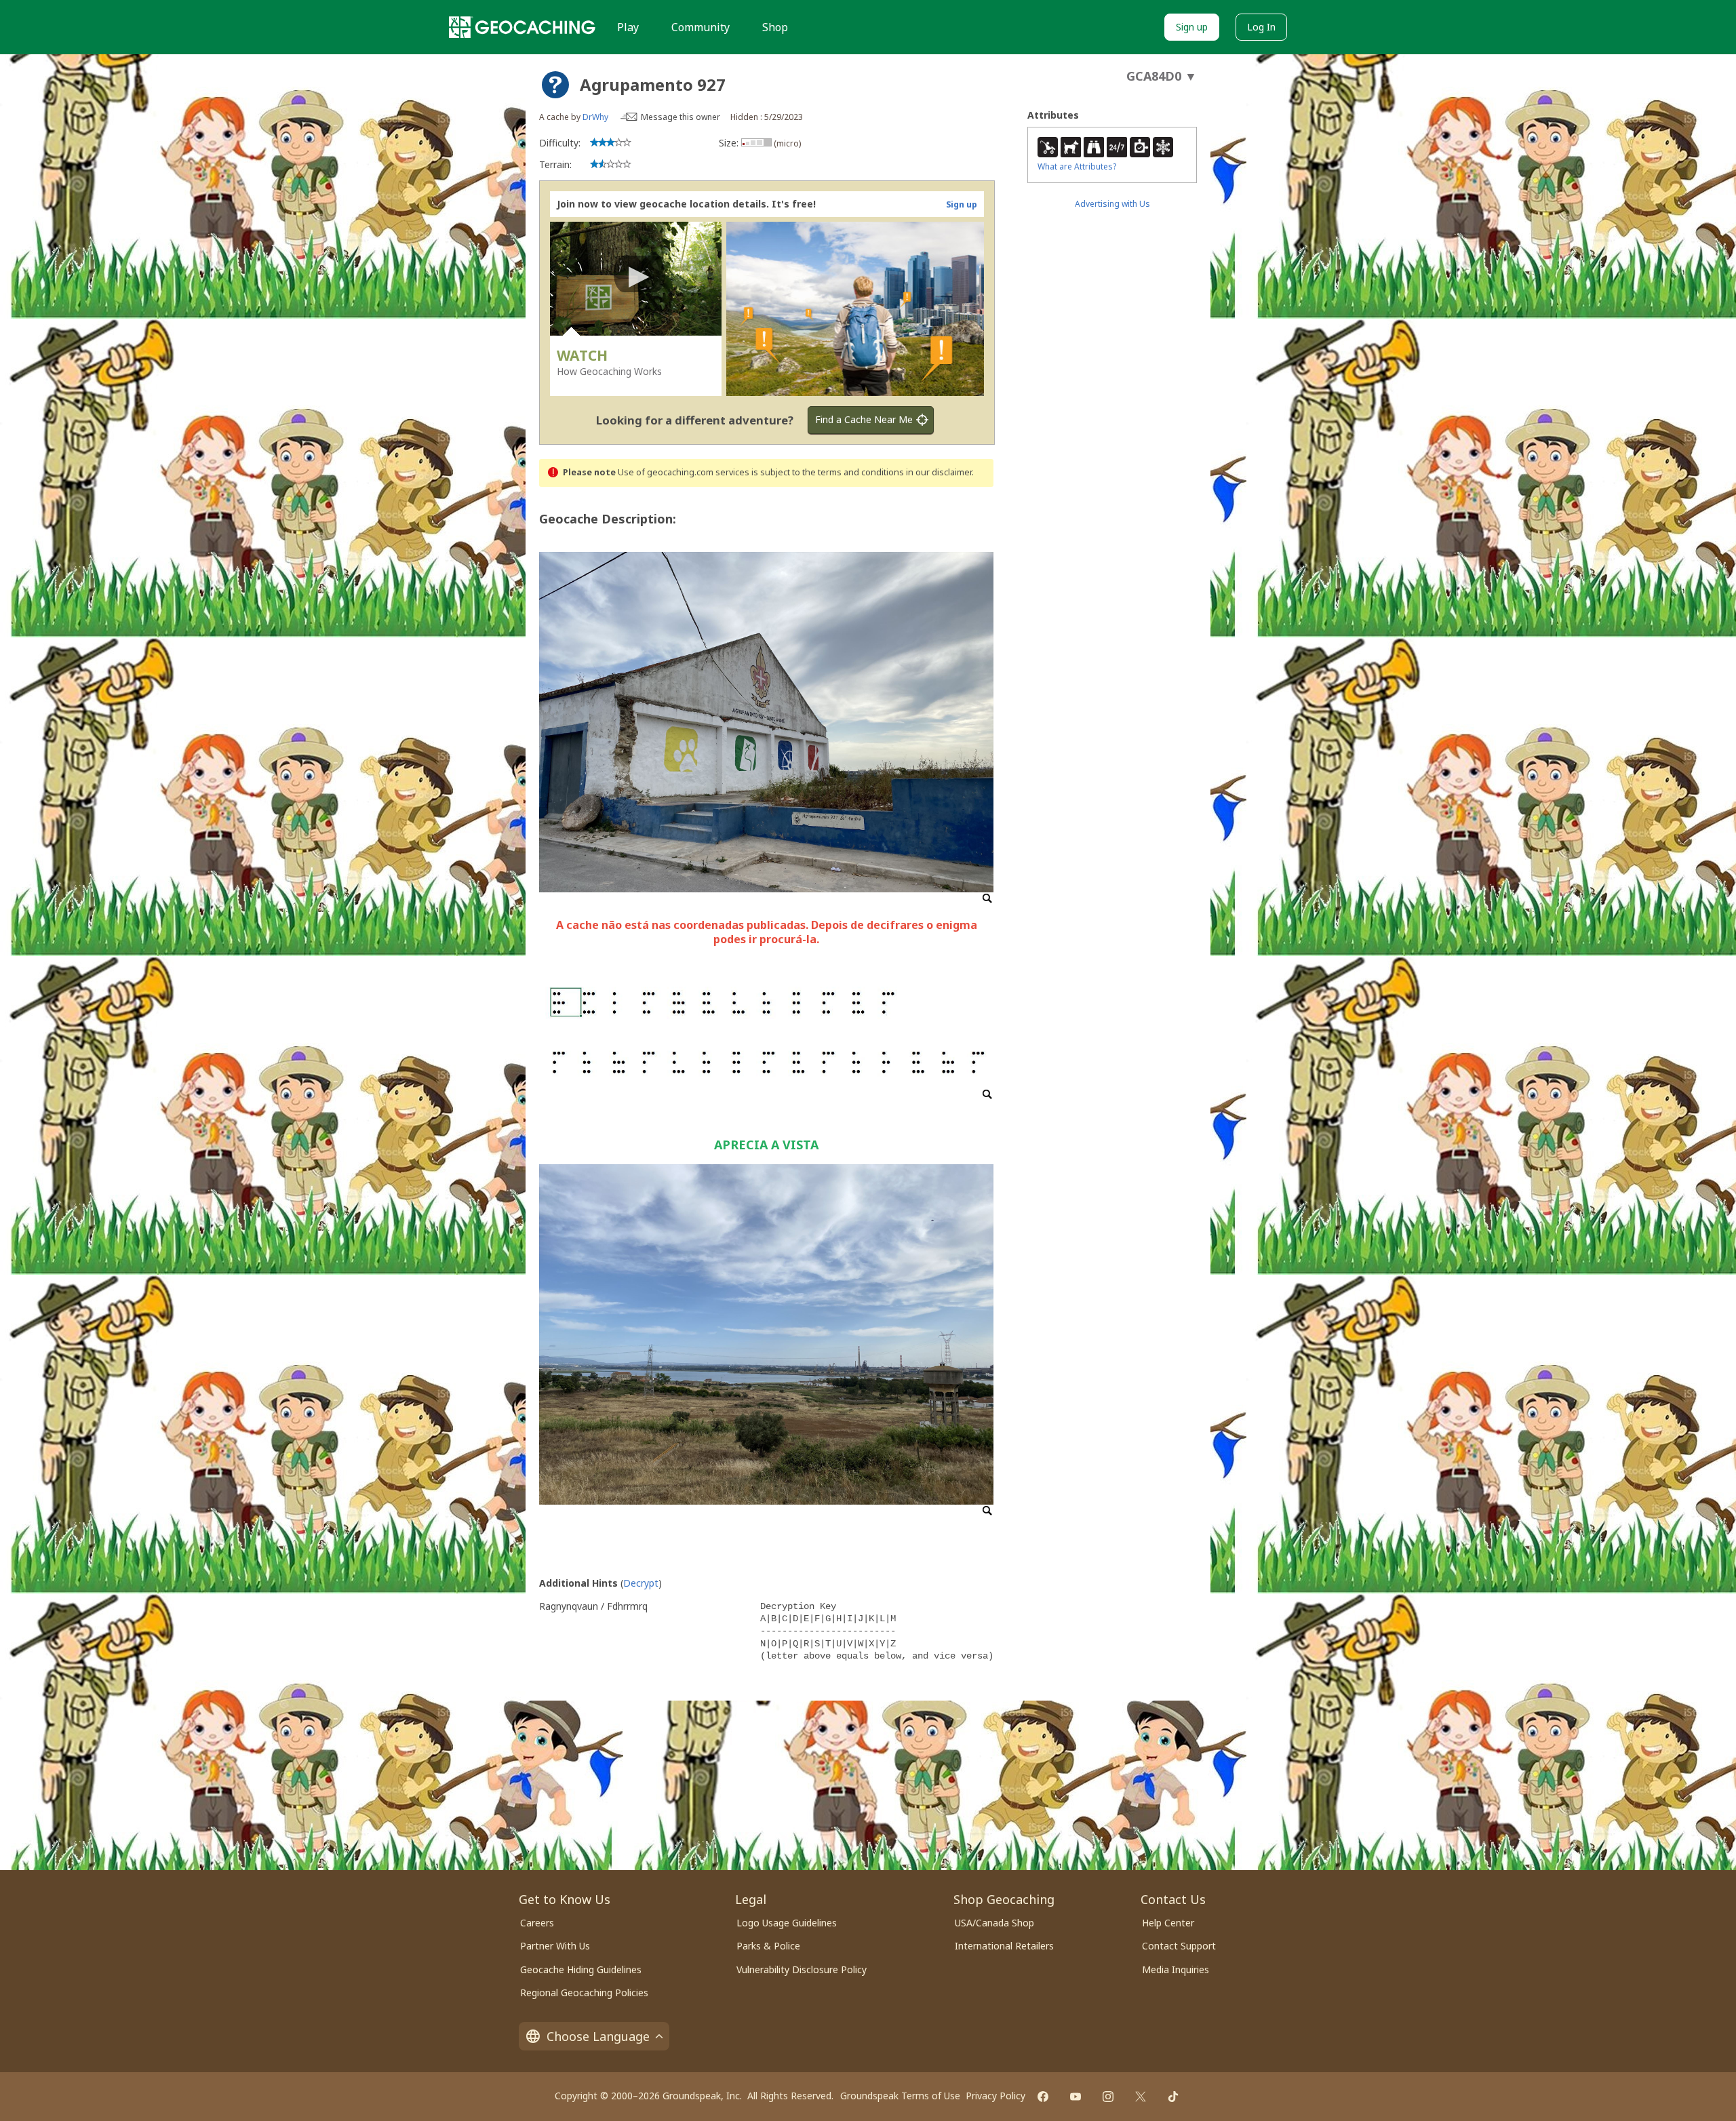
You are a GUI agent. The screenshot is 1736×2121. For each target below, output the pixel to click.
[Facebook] (1043, 2097)
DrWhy (595, 117)
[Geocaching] (522, 27)
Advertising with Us (1112, 204)
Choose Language (598, 2036)
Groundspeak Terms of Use (900, 2096)
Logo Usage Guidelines (787, 1923)
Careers (537, 1923)
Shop (775, 27)
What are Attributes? (1077, 166)
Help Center (1168, 1923)
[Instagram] (1108, 2097)
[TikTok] (1173, 2097)
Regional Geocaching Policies (584, 1993)
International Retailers (1004, 1946)
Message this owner (680, 117)
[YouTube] (1076, 2097)
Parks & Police (768, 1946)
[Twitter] (1141, 2097)
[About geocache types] (555, 85)
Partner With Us (555, 1946)
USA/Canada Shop (994, 1923)
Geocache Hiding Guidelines (581, 1969)
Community (701, 27)
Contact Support (1179, 1946)
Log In (1261, 27)
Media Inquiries (1176, 1969)
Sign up (1192, 27)
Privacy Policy (995, 2096)
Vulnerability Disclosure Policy (802, 1969)
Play (628, 27)
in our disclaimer (939, 472)
